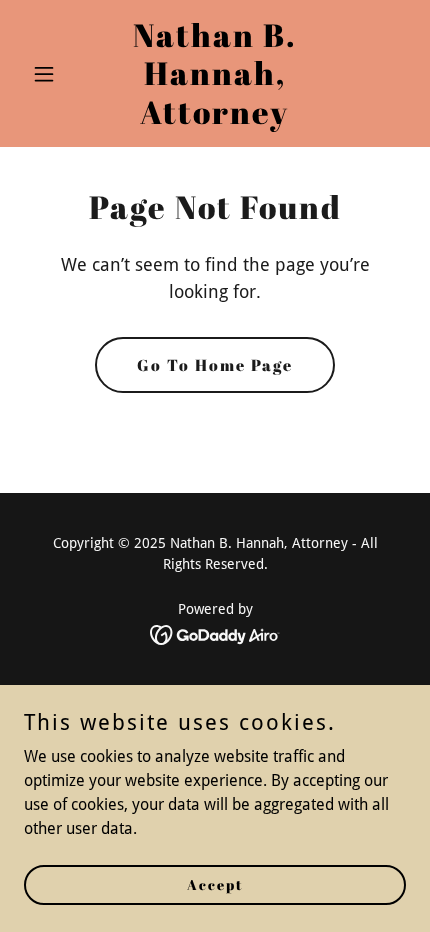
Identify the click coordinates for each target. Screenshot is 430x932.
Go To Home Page (215, 365)
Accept (215, 884)
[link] (214, 118)
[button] (52, 74)
